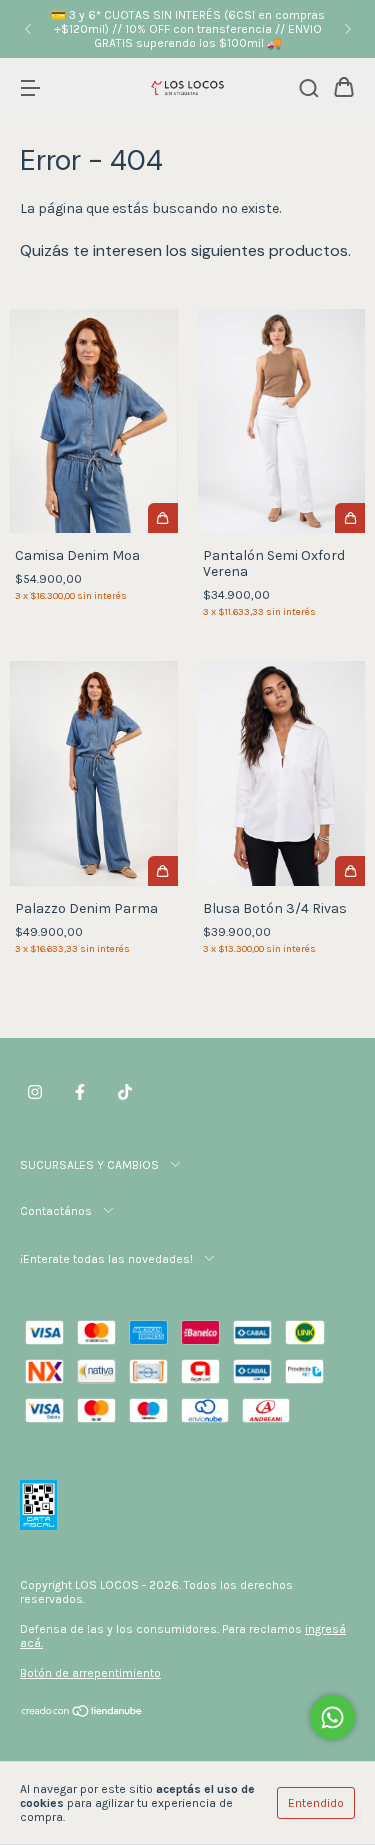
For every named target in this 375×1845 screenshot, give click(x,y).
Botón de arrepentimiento (90, 1673)
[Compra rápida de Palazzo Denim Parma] (163, 871)
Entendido (316, 1803)
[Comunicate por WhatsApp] (332, 1717)
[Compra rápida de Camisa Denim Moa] (163, 518)
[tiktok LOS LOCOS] (125, 1093)
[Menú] (30, 89)
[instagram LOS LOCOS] (35, 1093)
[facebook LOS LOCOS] (80, 1093)
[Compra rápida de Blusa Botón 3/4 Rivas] (350, 871)
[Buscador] (309, 89)
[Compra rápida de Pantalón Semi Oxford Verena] (350, 518)
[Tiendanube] (82, 1714)
